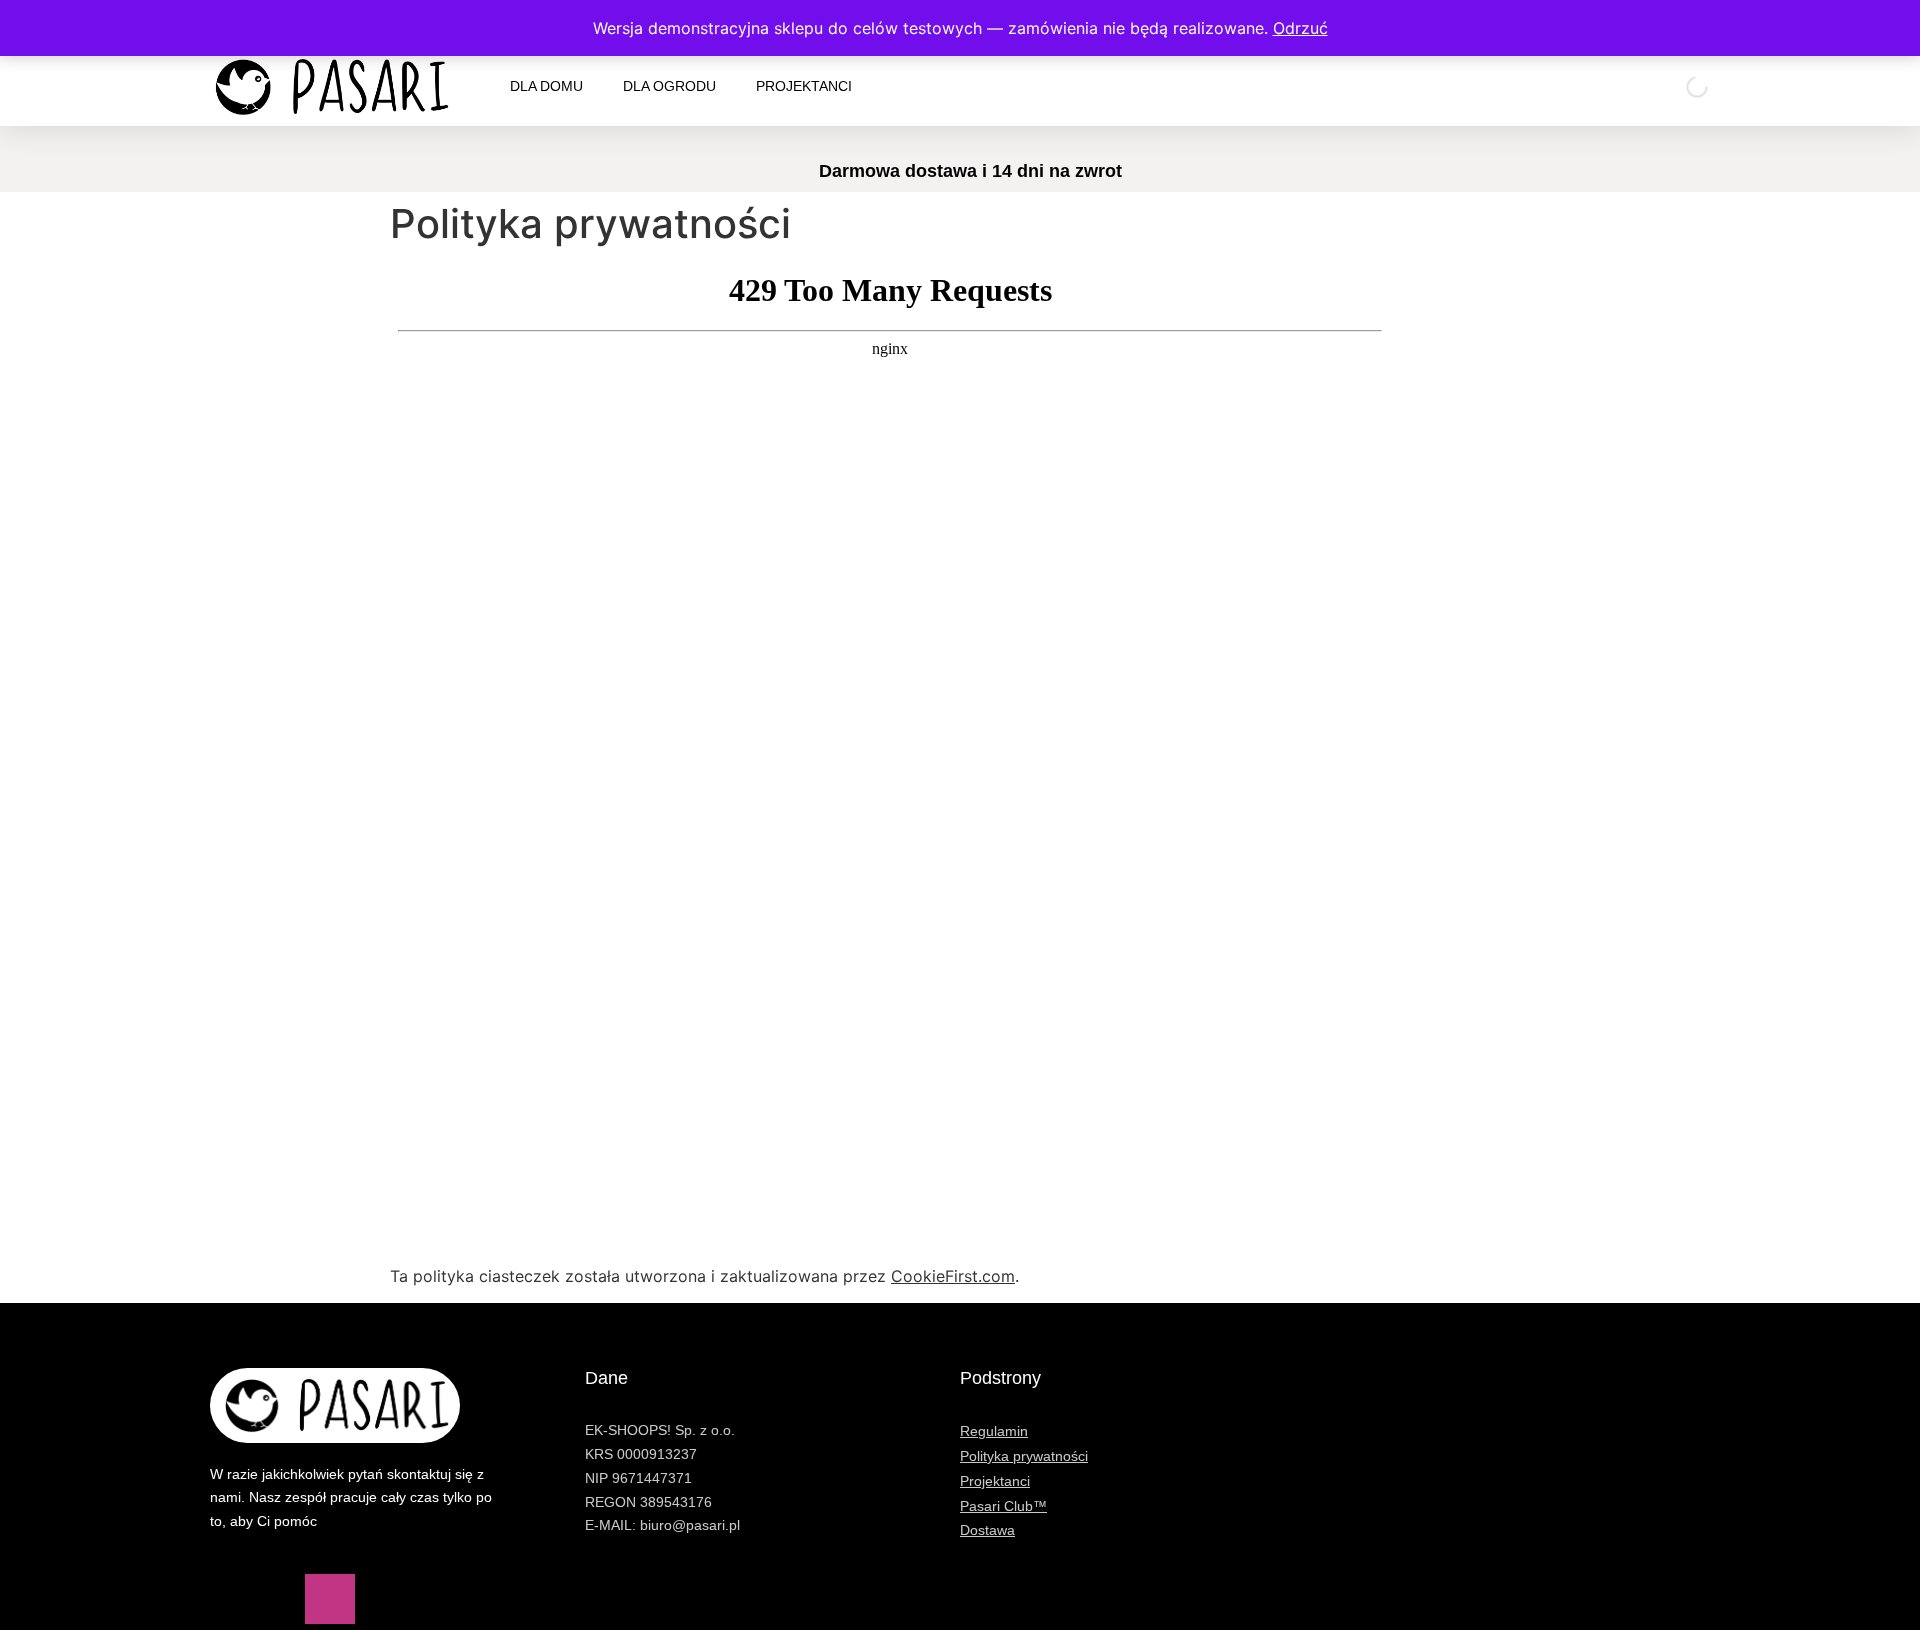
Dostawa (987, 1530)
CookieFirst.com (953, 1276)
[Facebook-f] (235, 1599)
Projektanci (804, 86)
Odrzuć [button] (1300, 28)
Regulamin (994, 1431)
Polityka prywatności (1024, 1456)
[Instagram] (330, 1599)
